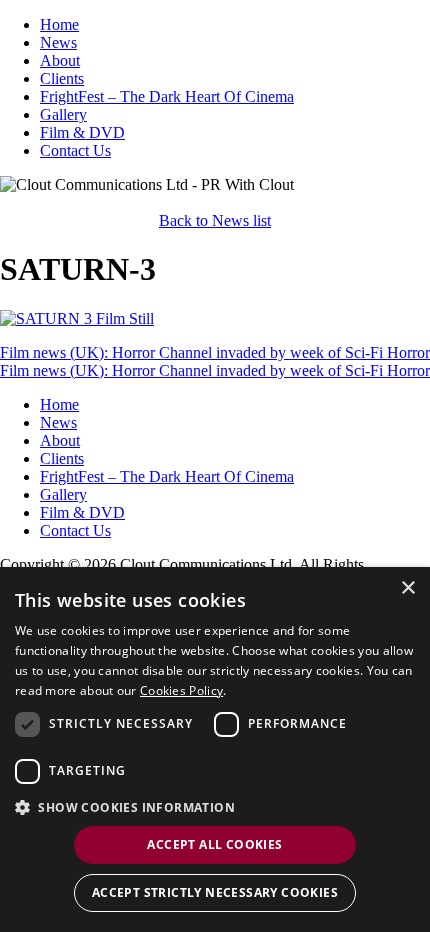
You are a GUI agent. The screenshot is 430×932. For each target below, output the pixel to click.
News (58, 42)
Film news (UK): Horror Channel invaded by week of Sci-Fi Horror (215, 352)
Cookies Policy (181, 690)
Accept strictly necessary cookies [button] (215, 892)
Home (59, 24)
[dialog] (215, 749)
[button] (215, 806)
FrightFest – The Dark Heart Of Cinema (167, 96)
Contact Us (75, 150)
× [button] (407, 588)
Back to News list (215, 220)
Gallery (63, 114)
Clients (62, 78)
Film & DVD (82, 132)
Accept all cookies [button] (214, 844)
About (60, 60)
